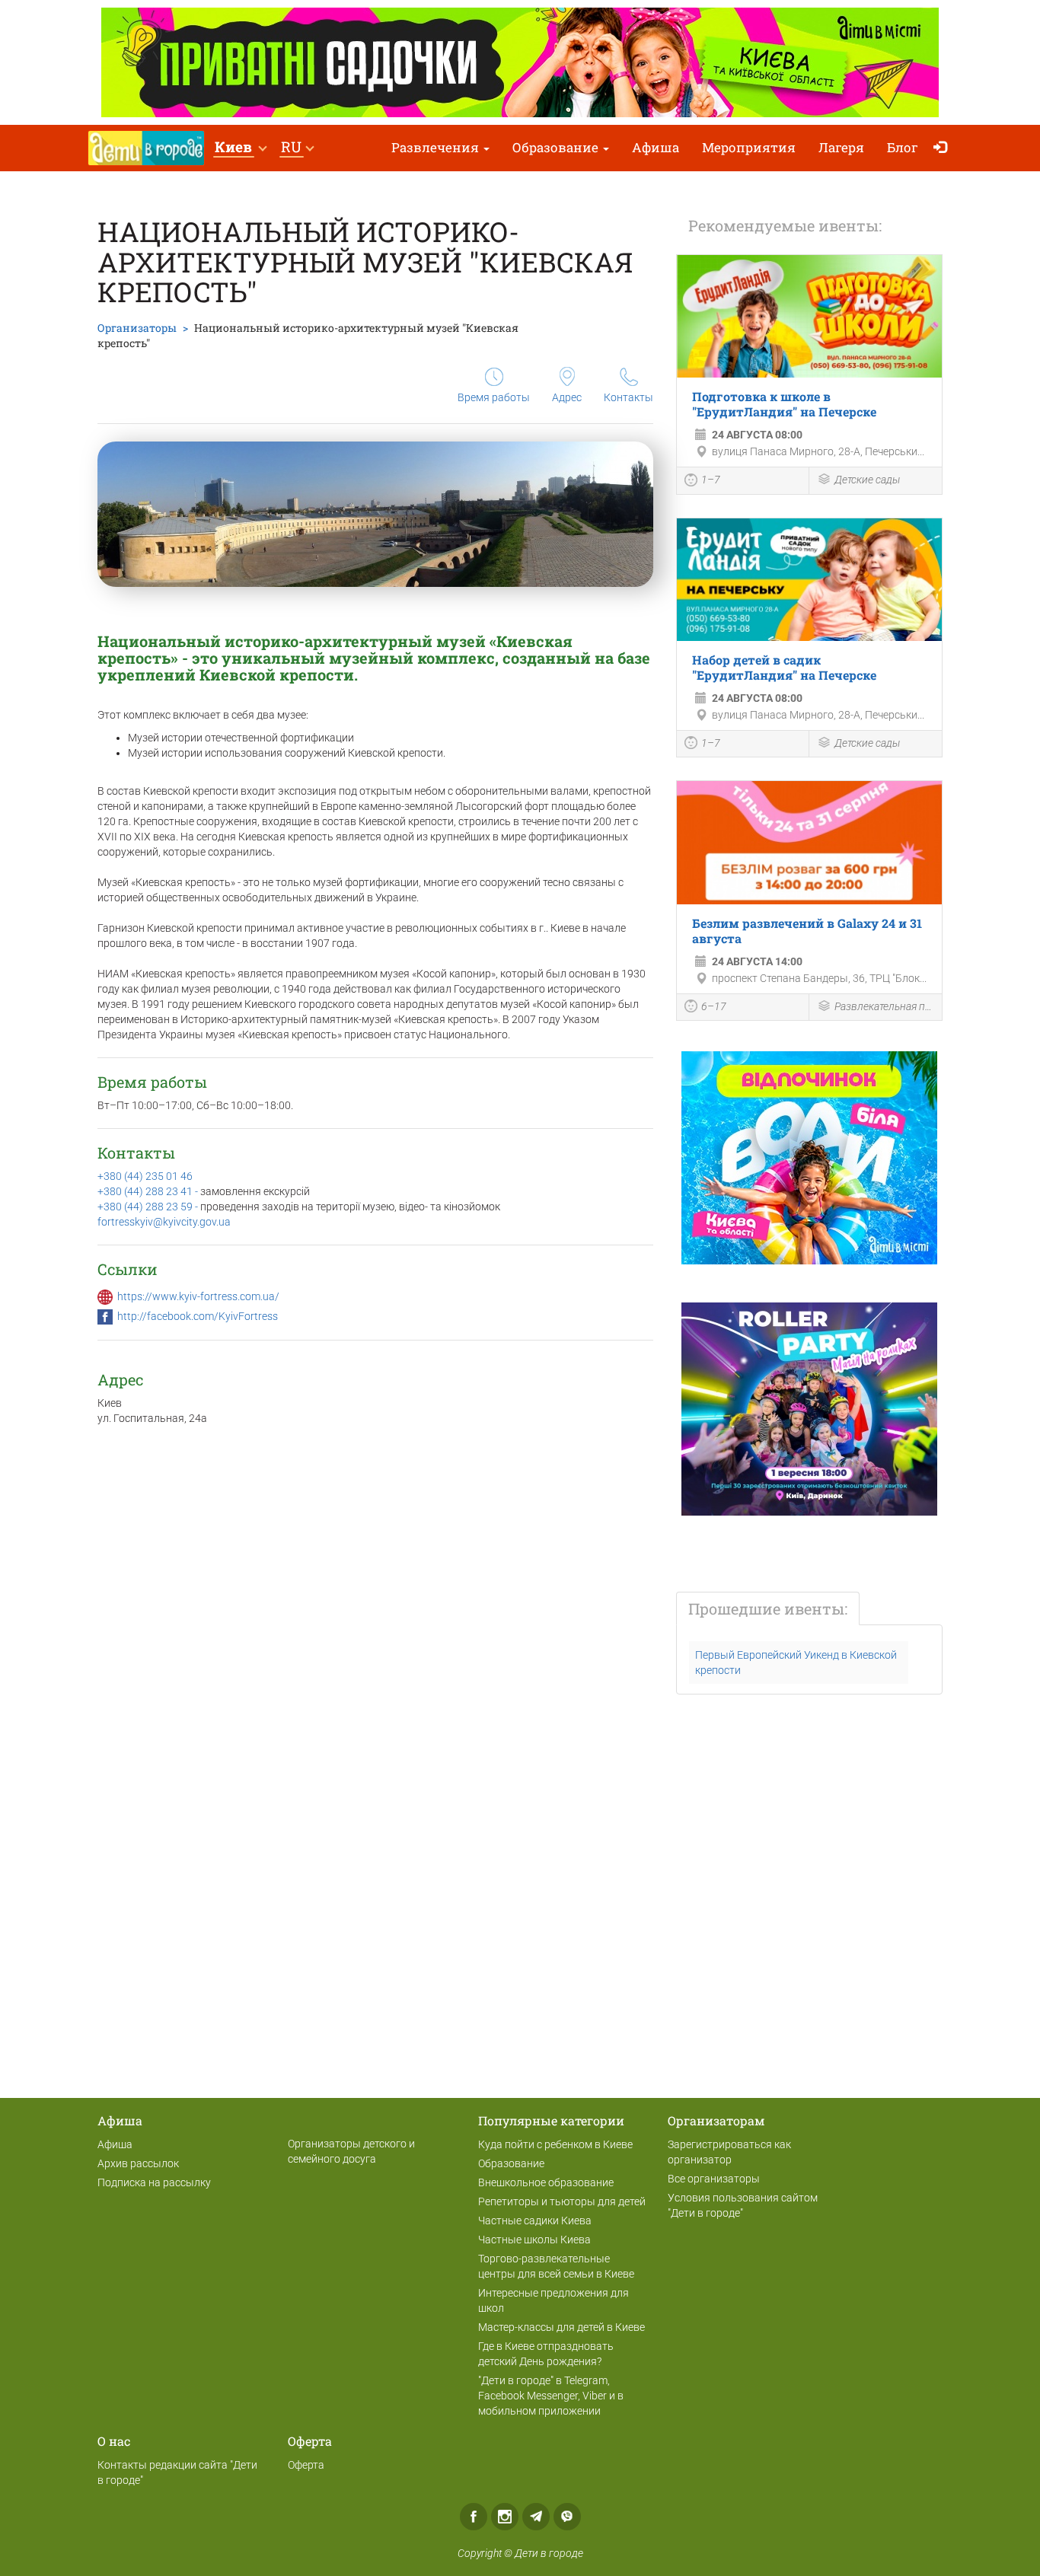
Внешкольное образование (546, 2182)
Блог (903, 147)
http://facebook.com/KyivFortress (198, 1316)
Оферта (306, 2465)
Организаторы (137, 328)
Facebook (474, 2517)
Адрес (567, 397)
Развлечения (437, 147)
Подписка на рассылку (154, 2182)
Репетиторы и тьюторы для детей (562, 2201)
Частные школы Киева (534, 2240)
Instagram (505, 2517)
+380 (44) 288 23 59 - (149, 1207)
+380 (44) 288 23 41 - (149, 1191)
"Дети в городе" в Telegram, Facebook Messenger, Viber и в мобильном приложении (551, 2396)
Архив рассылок (138, 2163)
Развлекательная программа (884, 1006)
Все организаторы (714, 2179)
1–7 (711, 480)
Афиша (656, 147)
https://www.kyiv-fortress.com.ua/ (198, 1296)
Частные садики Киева (535, 2221)
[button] (240, 148)
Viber (567, 2517)
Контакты (628, 397)
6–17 (714, 1006)
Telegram (536, 2517)
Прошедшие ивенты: (768, 1608)
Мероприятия (749, 147)
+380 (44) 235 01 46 (145, 1176)
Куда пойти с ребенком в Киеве (555, 2144)
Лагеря (841, 147)
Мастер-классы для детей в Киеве (561, 2327)
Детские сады (867, 480)
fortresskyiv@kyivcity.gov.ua (164, 1222)
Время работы (494, 397)
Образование (557, 147)
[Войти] (944, 148)
